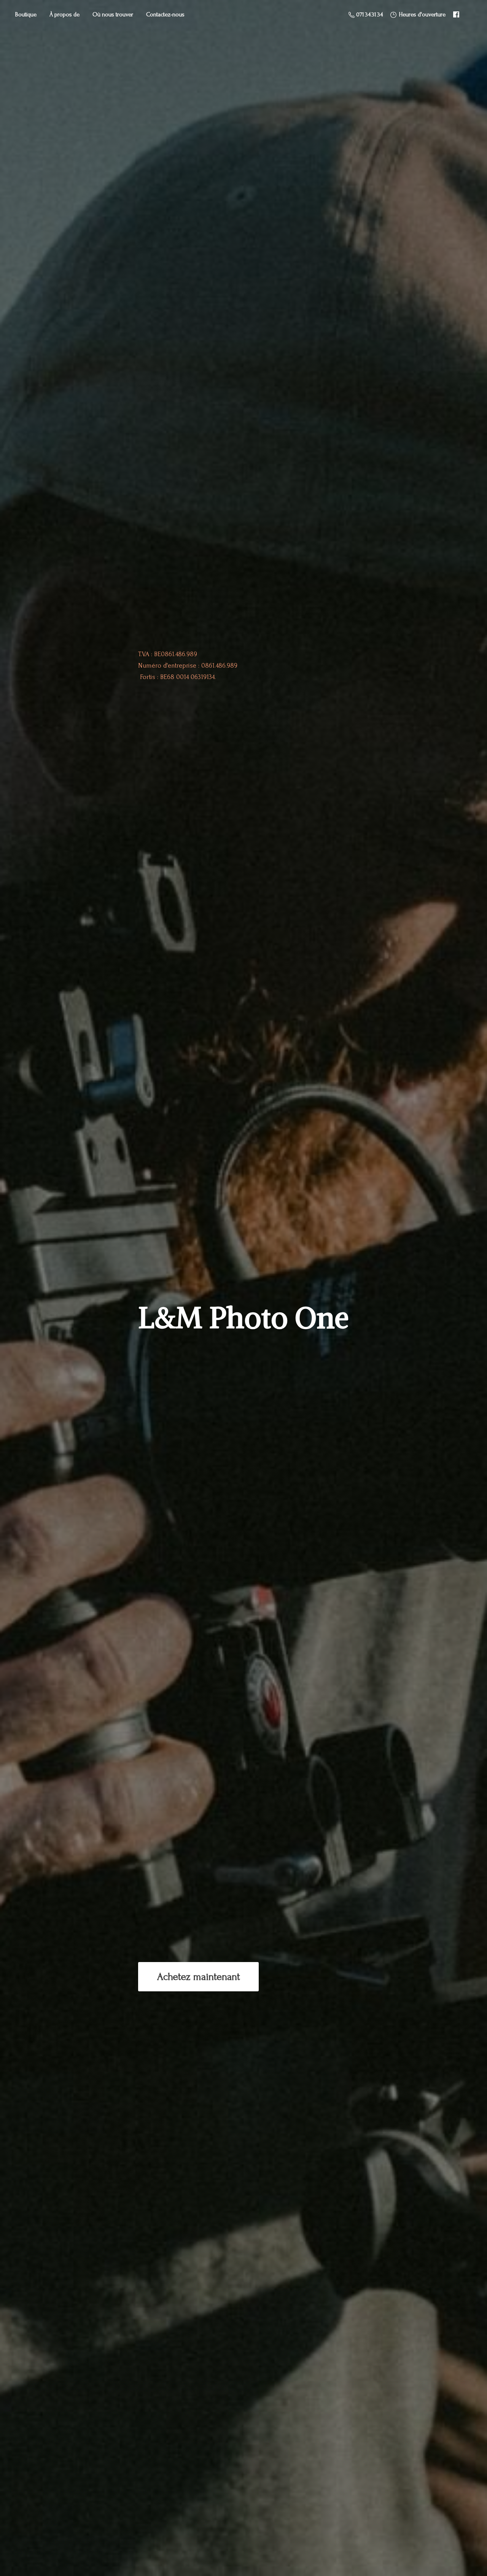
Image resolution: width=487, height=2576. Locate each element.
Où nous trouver (113, 14)
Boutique (26, 14)
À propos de (64, 14)
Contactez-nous (165, 14)
